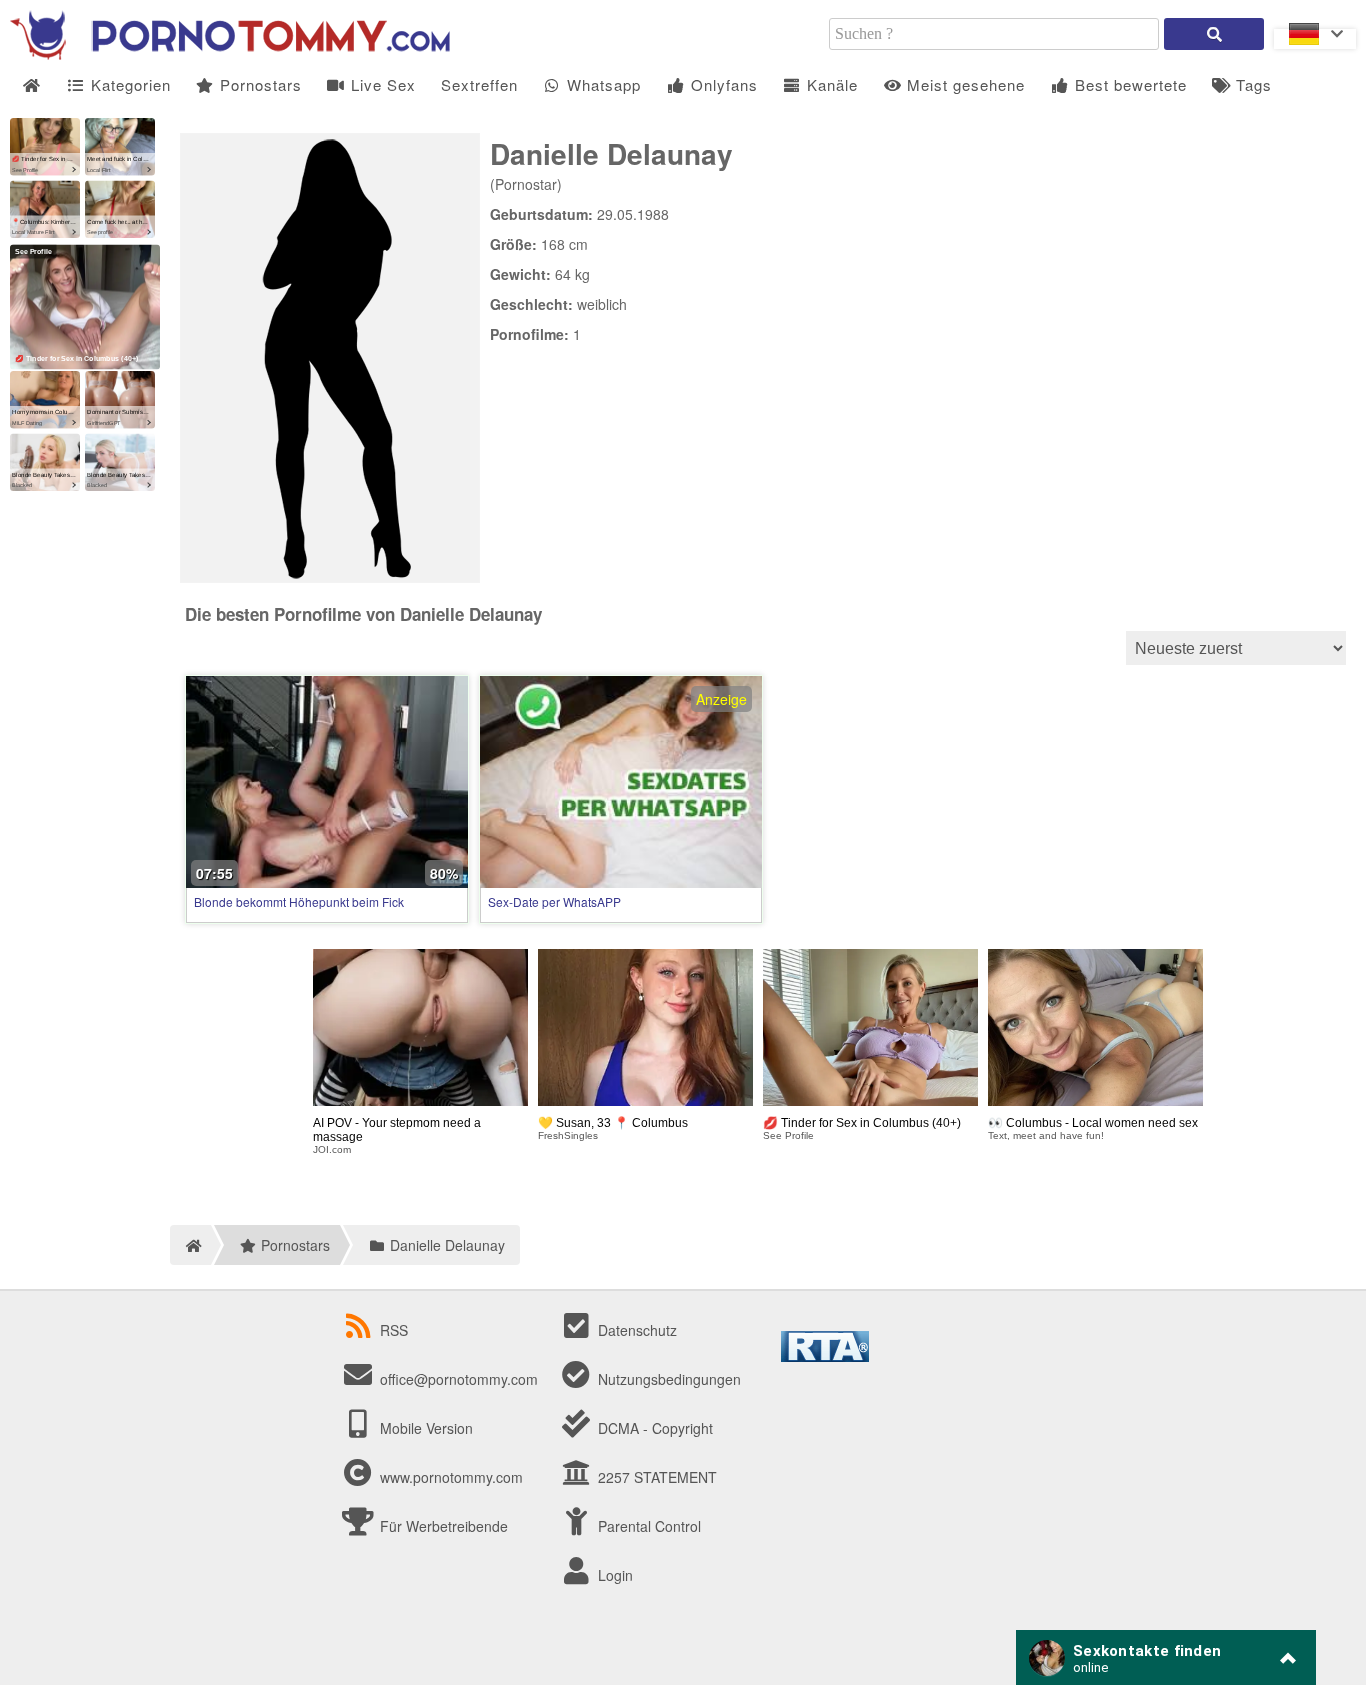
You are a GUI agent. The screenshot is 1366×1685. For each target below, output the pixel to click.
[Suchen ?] (1214, 34)
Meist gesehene (963, 84)
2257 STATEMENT (655, 1477)
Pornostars (258, 84)
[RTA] (825, 1356)
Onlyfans (722, 84)
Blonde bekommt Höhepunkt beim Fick (299, 901)
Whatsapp (601, 84)
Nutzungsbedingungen (667, 1379)
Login (613, 1575)
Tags (1251, 84)
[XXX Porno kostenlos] (230, 54)
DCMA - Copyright (653, 1428)
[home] (190, 1245)
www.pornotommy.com (451, 1477)
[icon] (31, 85)
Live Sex (381, 84)
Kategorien (128, 84)
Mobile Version (424, 1428)
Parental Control (647, 1526)
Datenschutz (635, 1330)
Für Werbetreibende (442, 1526)
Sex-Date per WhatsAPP (554, 901)
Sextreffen (479, 84)
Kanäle (830, 84)
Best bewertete (1128, 84)
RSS (394, 1330)
